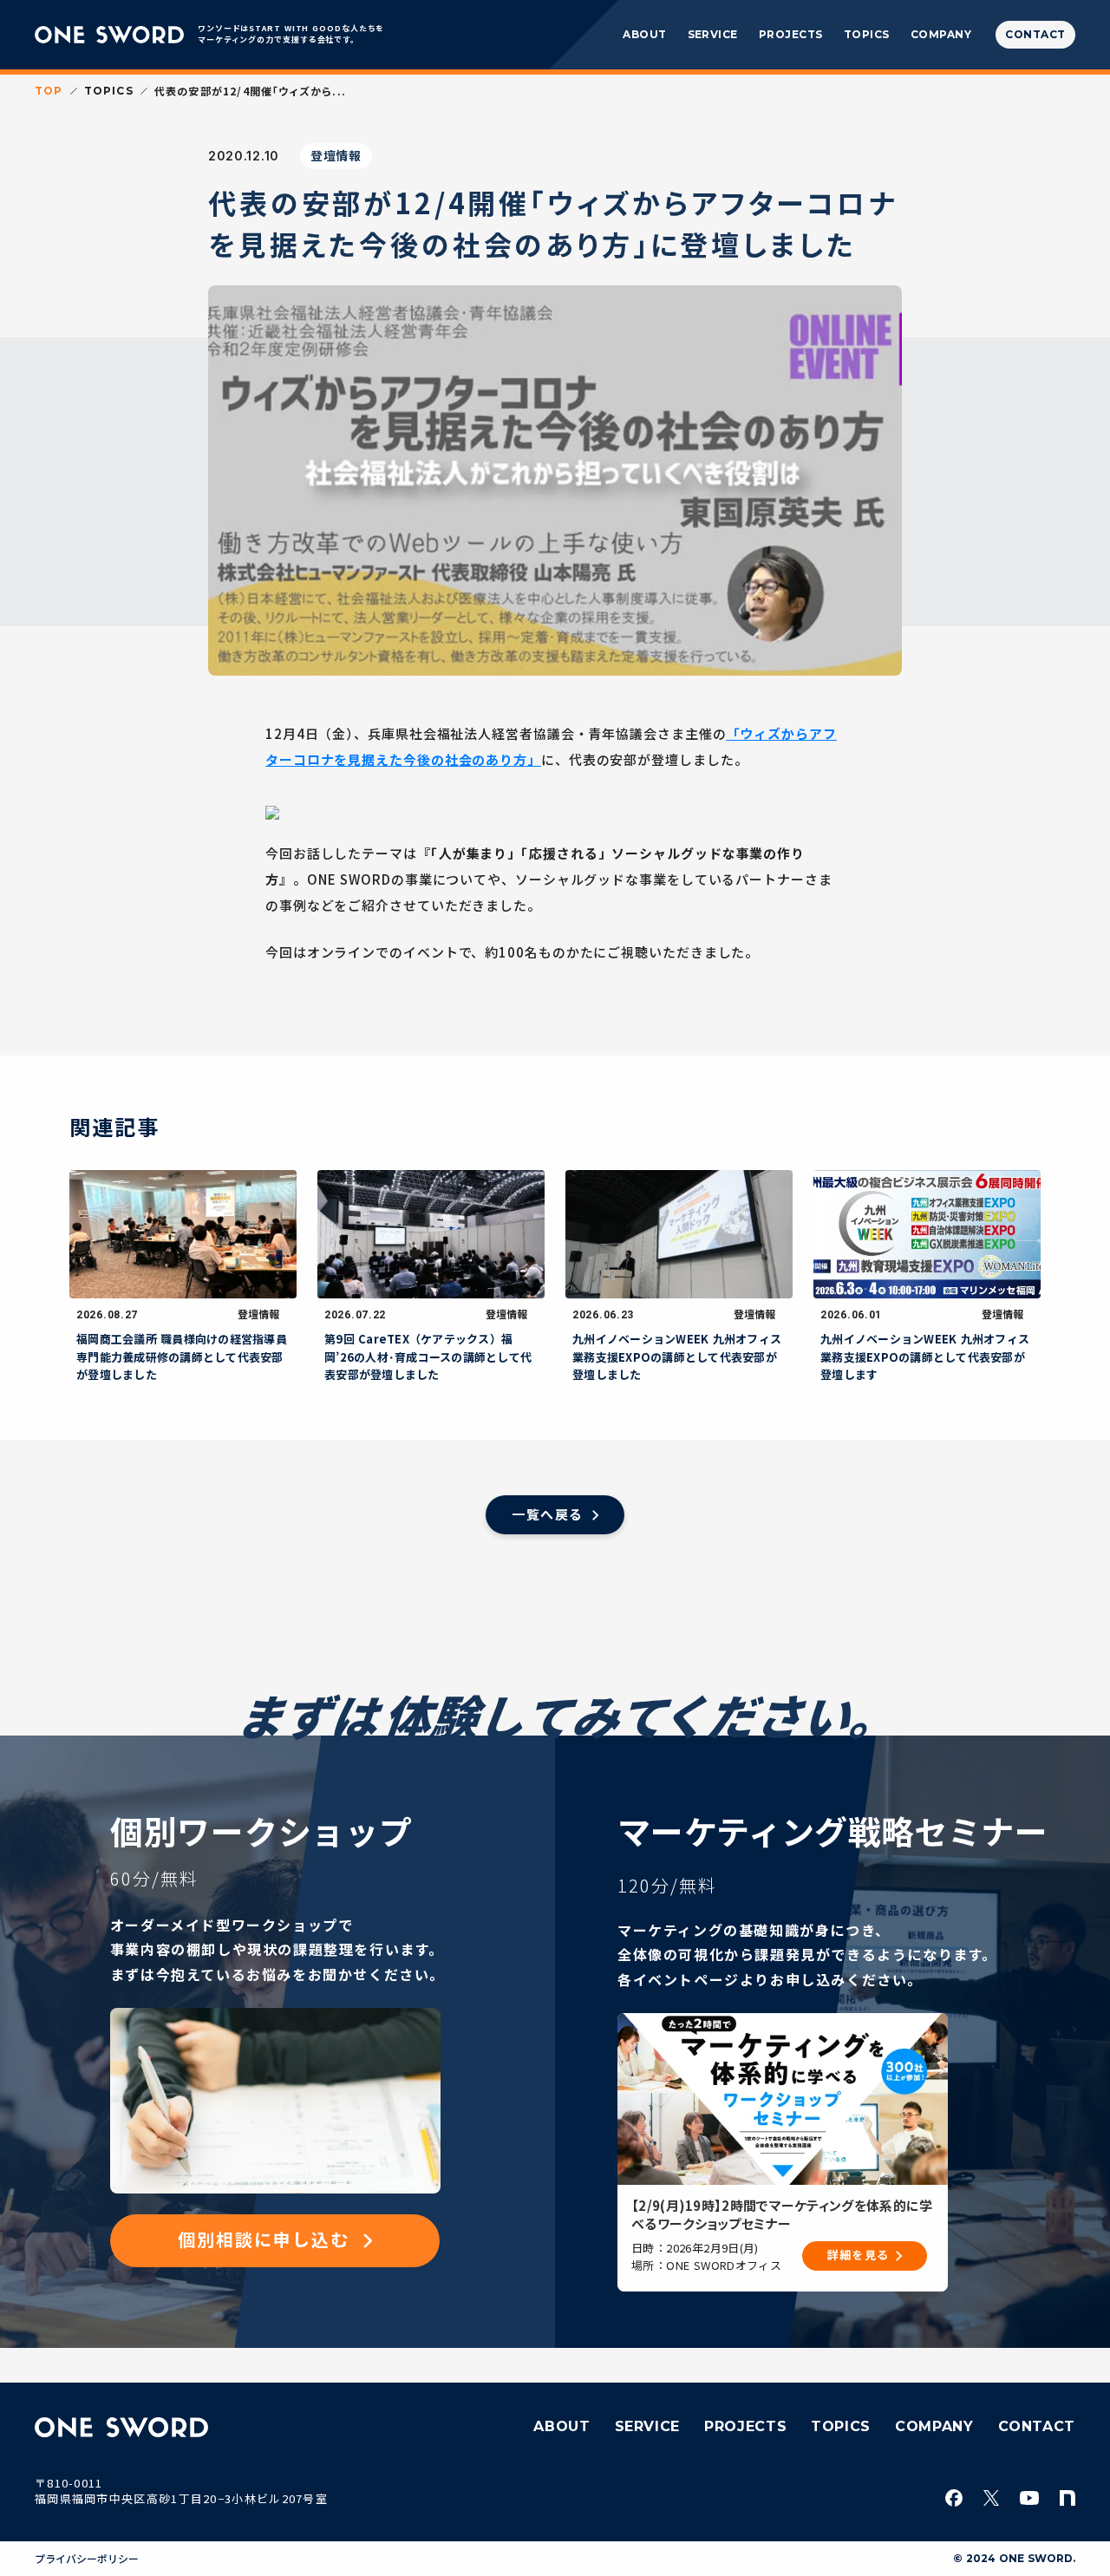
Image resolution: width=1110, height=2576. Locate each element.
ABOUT (644, 34)
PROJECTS (791, 34)
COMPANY (941, 34)
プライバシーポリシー (87, 2559)
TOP (49, 91)
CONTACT (1037, 2426)
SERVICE (713, 34)
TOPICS (867, 34)
